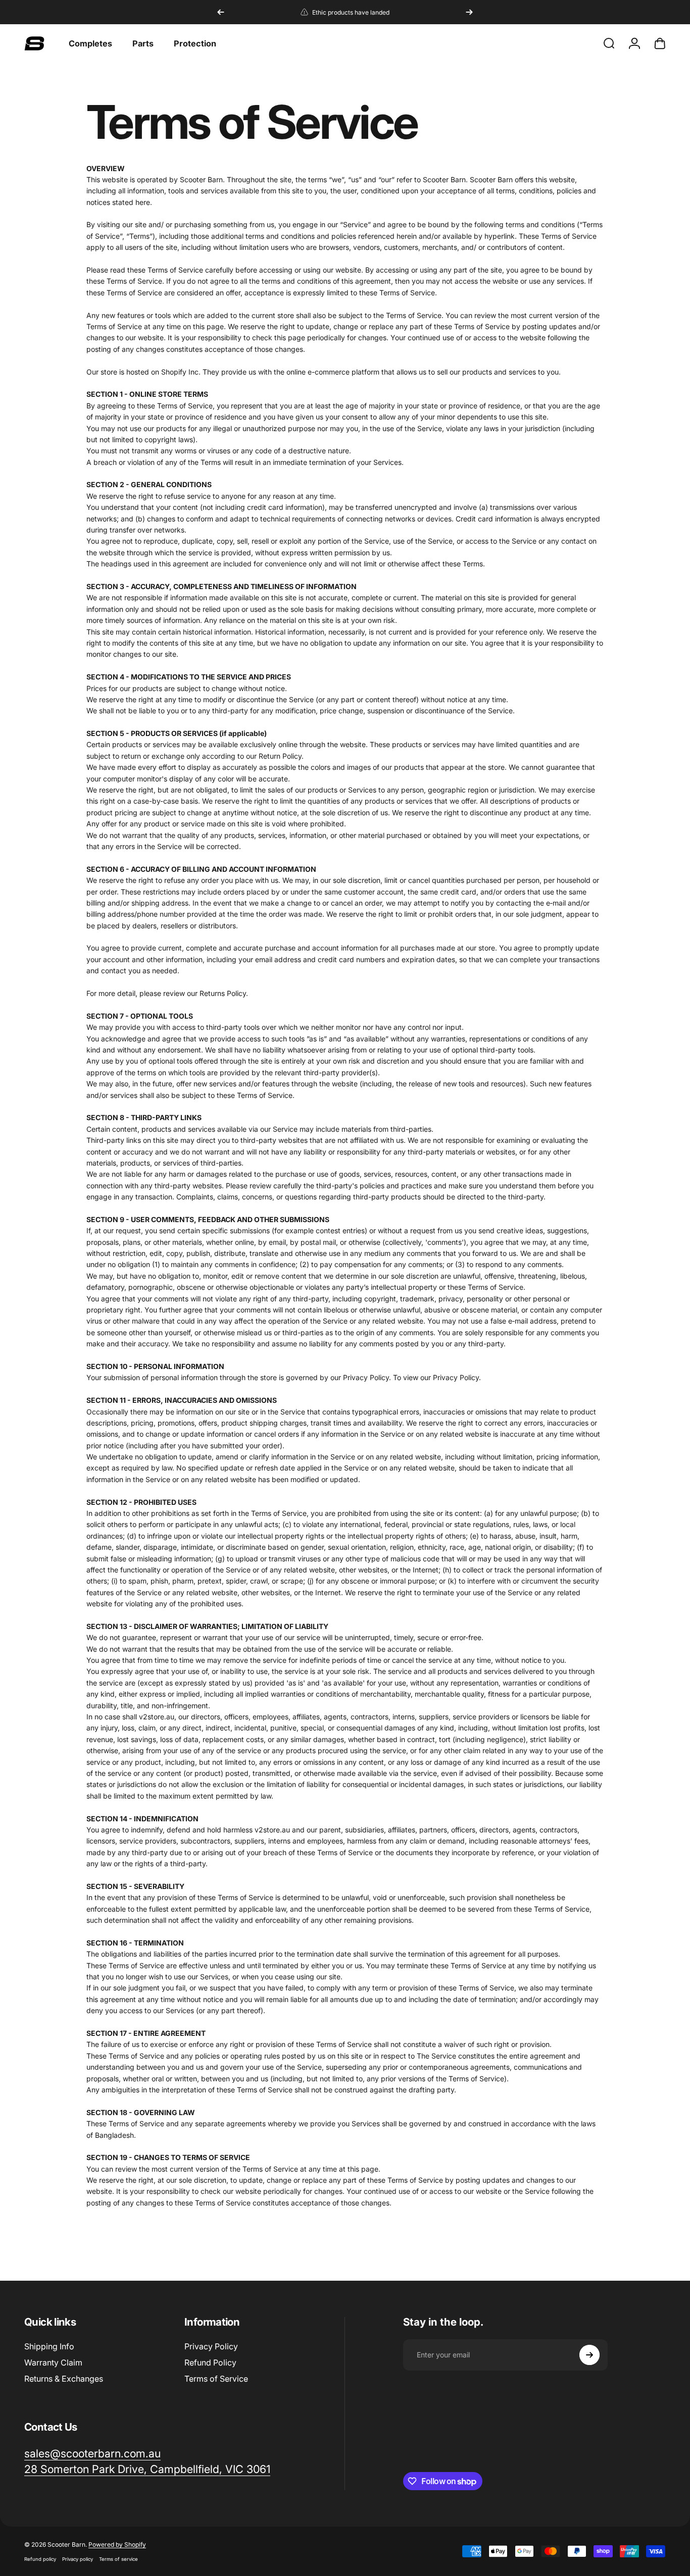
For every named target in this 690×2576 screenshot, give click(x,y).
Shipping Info (49, 2346)
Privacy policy (78, 2559)
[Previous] (221, 12)
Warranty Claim (53, 2362)
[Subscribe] (589, 2355)
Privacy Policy (211, 2346)
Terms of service (118, 2559)
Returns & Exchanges (64, 2379)
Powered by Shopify (117, 2544)
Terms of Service (216, 2379)
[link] (147, 2469)
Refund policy (40, 2559)
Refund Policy (210, 2362)
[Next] (469, 12)
